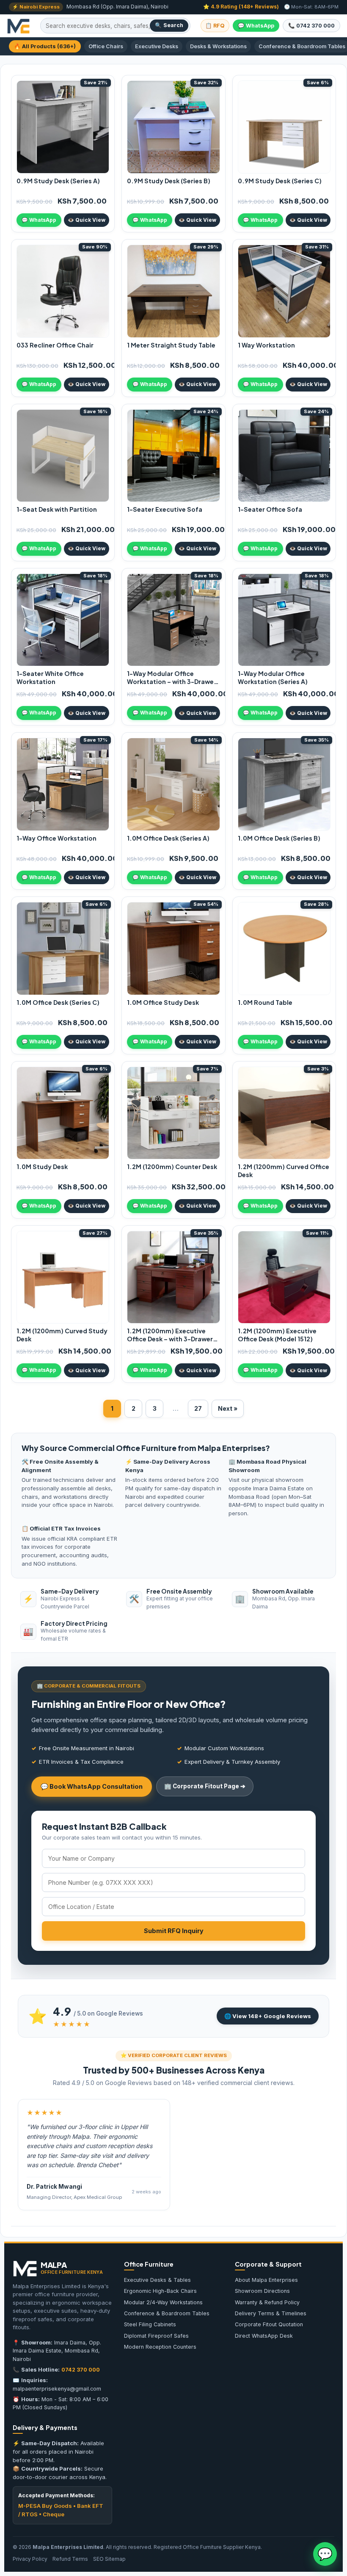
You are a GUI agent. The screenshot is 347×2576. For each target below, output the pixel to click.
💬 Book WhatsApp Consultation (92, 1786)
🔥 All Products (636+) (45, 46)
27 (198, 1408)
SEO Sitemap (109, 2559)
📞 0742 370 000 (311, 26)
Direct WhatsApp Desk (264, 2336)
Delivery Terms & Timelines (271, 2313)
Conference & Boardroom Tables (167, 2313)
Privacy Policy (30, 2559)
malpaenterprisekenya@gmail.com (57, 2389)
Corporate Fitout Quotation (269, 2324)
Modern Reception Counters (160, 2347)
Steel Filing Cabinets (150, 2324)
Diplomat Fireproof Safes (156, 2336)
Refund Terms (70, 2559)
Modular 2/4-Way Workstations (163, 2302)
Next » (228, 1408)
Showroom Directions (262, 2291)
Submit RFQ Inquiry (174, 1931)
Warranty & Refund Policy (267, 2302)
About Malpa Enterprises (266, 2280)
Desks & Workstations (218, 46)
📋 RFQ (215, 26)
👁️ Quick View (87, 220)
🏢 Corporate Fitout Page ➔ (205, 1786)
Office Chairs (106, 46)
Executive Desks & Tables (157, 2280)
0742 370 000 (81, 2370)
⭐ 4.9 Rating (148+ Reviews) (241, 7)
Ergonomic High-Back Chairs (160, 2291)
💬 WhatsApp (256, 26)
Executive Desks (157, 46)
